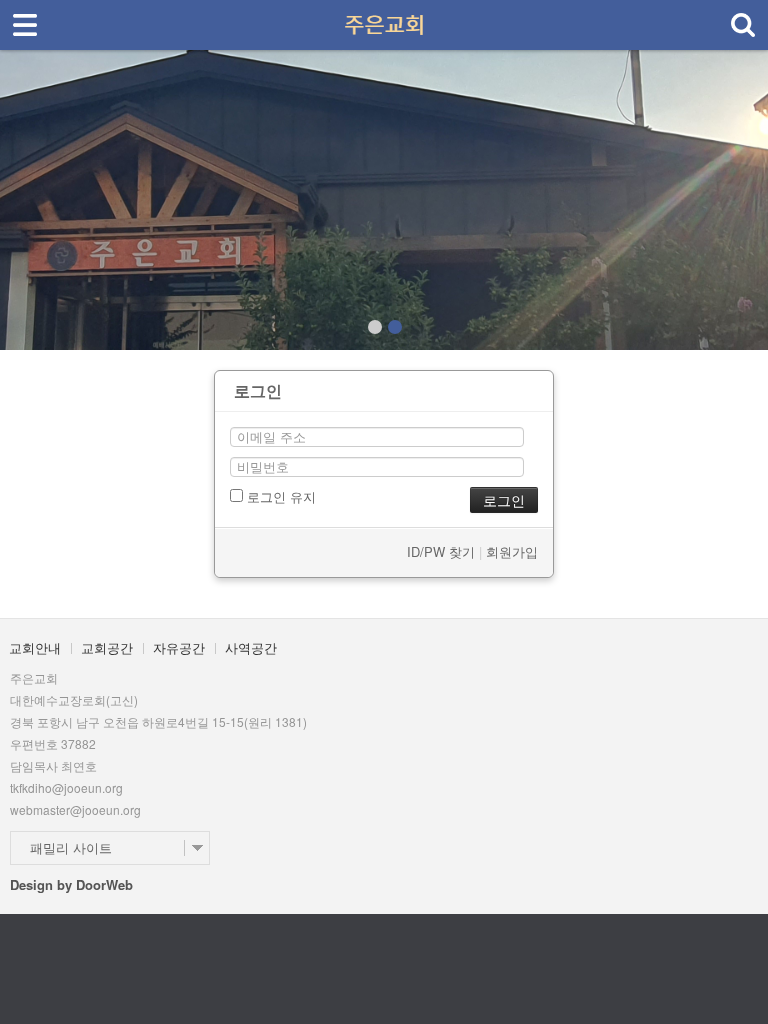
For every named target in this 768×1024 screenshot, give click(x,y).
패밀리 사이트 (71, 847)
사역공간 (251, 647)
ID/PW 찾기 (441, 551)
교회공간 (107, 647)
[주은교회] (384, 18)
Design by (71, 884)
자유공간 (179, 647)
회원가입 (512, 551)
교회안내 (35, 647)
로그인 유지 (279, 496)
